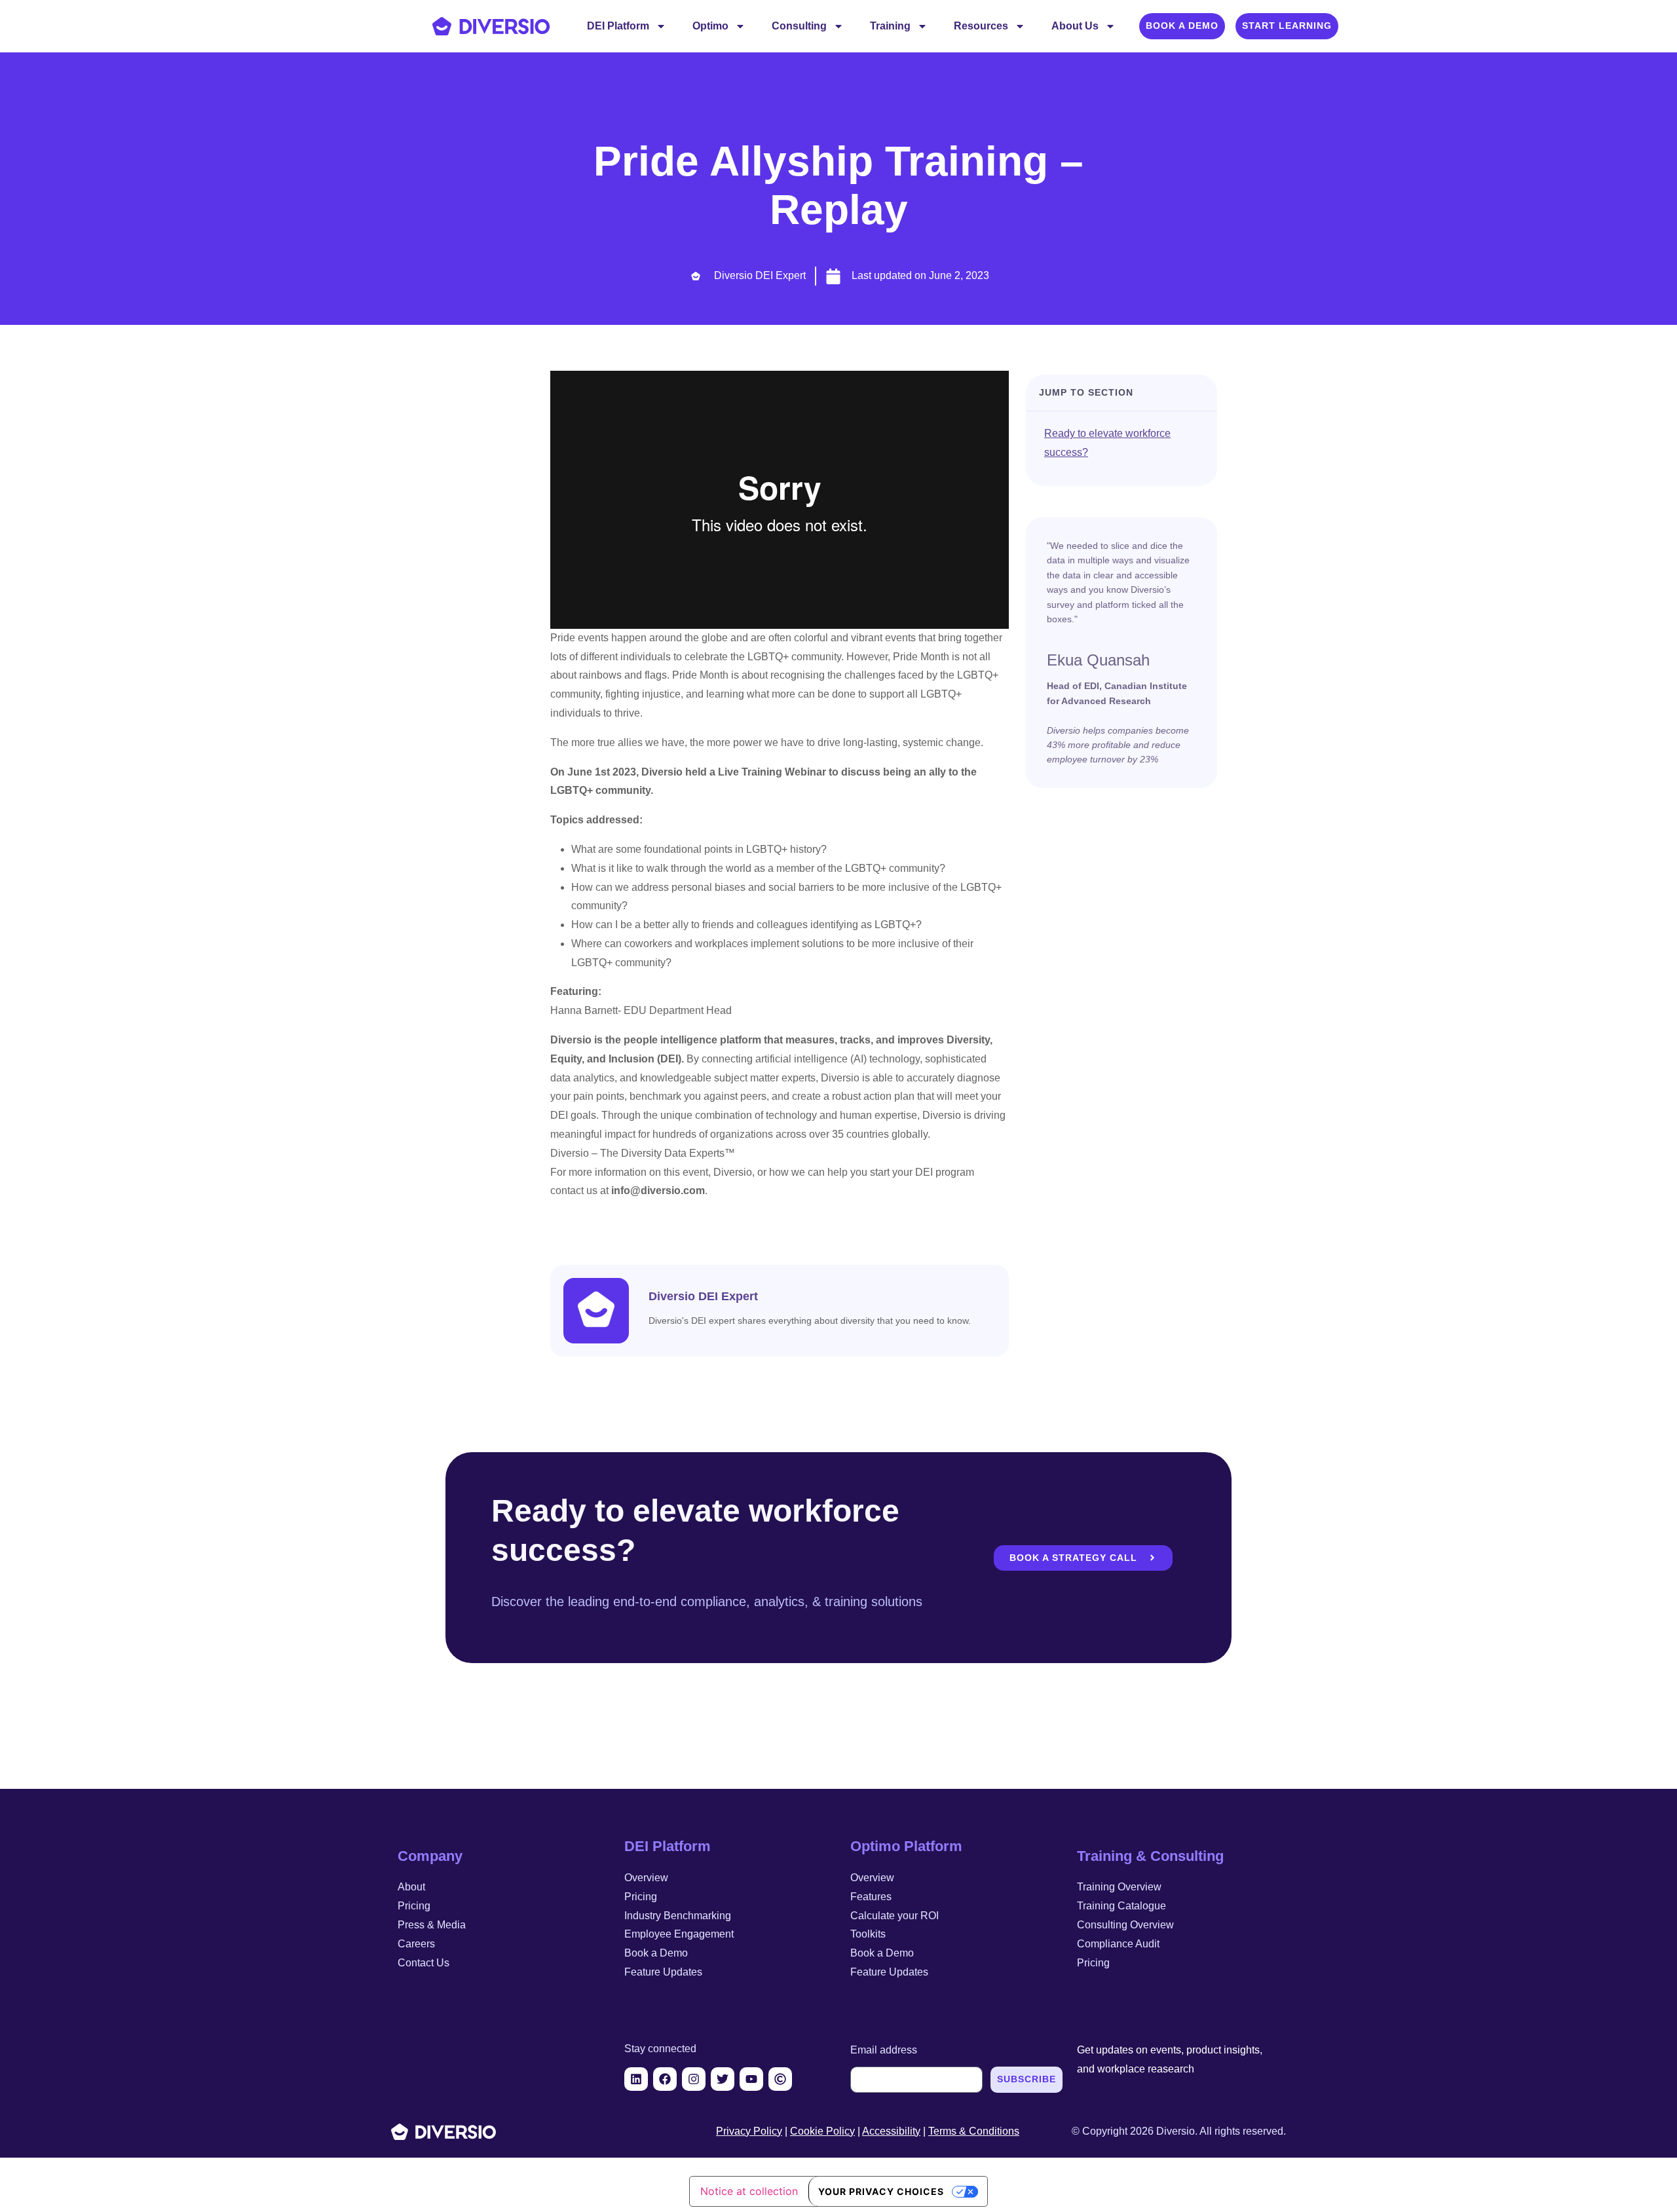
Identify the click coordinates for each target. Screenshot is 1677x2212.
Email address (884, 2050)
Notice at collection (749, 2191)
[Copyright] (780, 2079)
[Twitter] (723, 2079)
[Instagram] (694, 2079)
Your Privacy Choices (881, 2191)
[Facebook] (665, 2079)
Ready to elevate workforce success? (1107, 443)
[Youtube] (751, 2079)
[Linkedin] (636, 2079)
